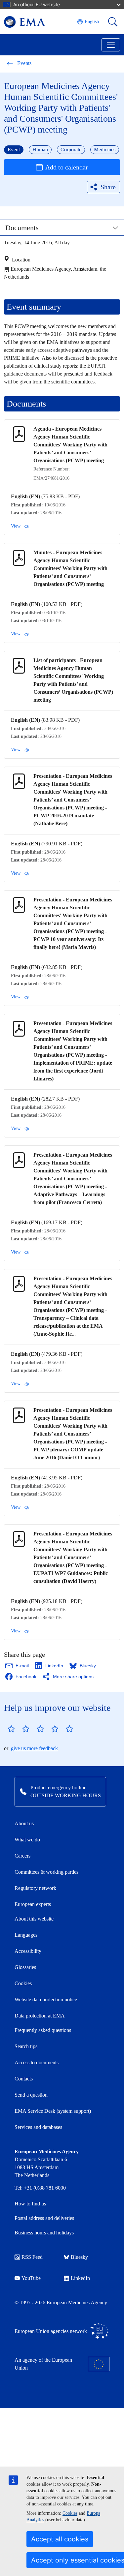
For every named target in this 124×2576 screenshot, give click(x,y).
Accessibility (28, 1951)
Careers (22, 1856)
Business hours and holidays (44, 2233)
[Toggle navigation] (111, 45)
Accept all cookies (60, 2539)
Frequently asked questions (43, 2030)
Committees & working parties (46, 1872)
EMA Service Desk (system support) (53, 2111)
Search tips (26, 2046)
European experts (33, 1904)
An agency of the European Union (43, 2364)
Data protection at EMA (40, 2016)
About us (24, 1823)
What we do (27, 1840)
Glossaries (25, 1967)
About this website (34, 1919)
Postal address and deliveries (44, 2218)
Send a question (31, 2095)
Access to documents (37, 2062)
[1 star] (11, 1729)
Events (24, 63)
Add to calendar (67, 167)
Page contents (29, 231)
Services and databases (38, 2127)
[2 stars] (19, 1729)
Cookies (70, 2513)
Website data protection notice (46, 2000)
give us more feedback (34, 1748)
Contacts (24, 2079)
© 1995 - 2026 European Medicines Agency (61, 2303)
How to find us (30, 2204)
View (16, 526)
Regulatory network (35, 1888)
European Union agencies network (51, 2331)
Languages (26, 1935)
